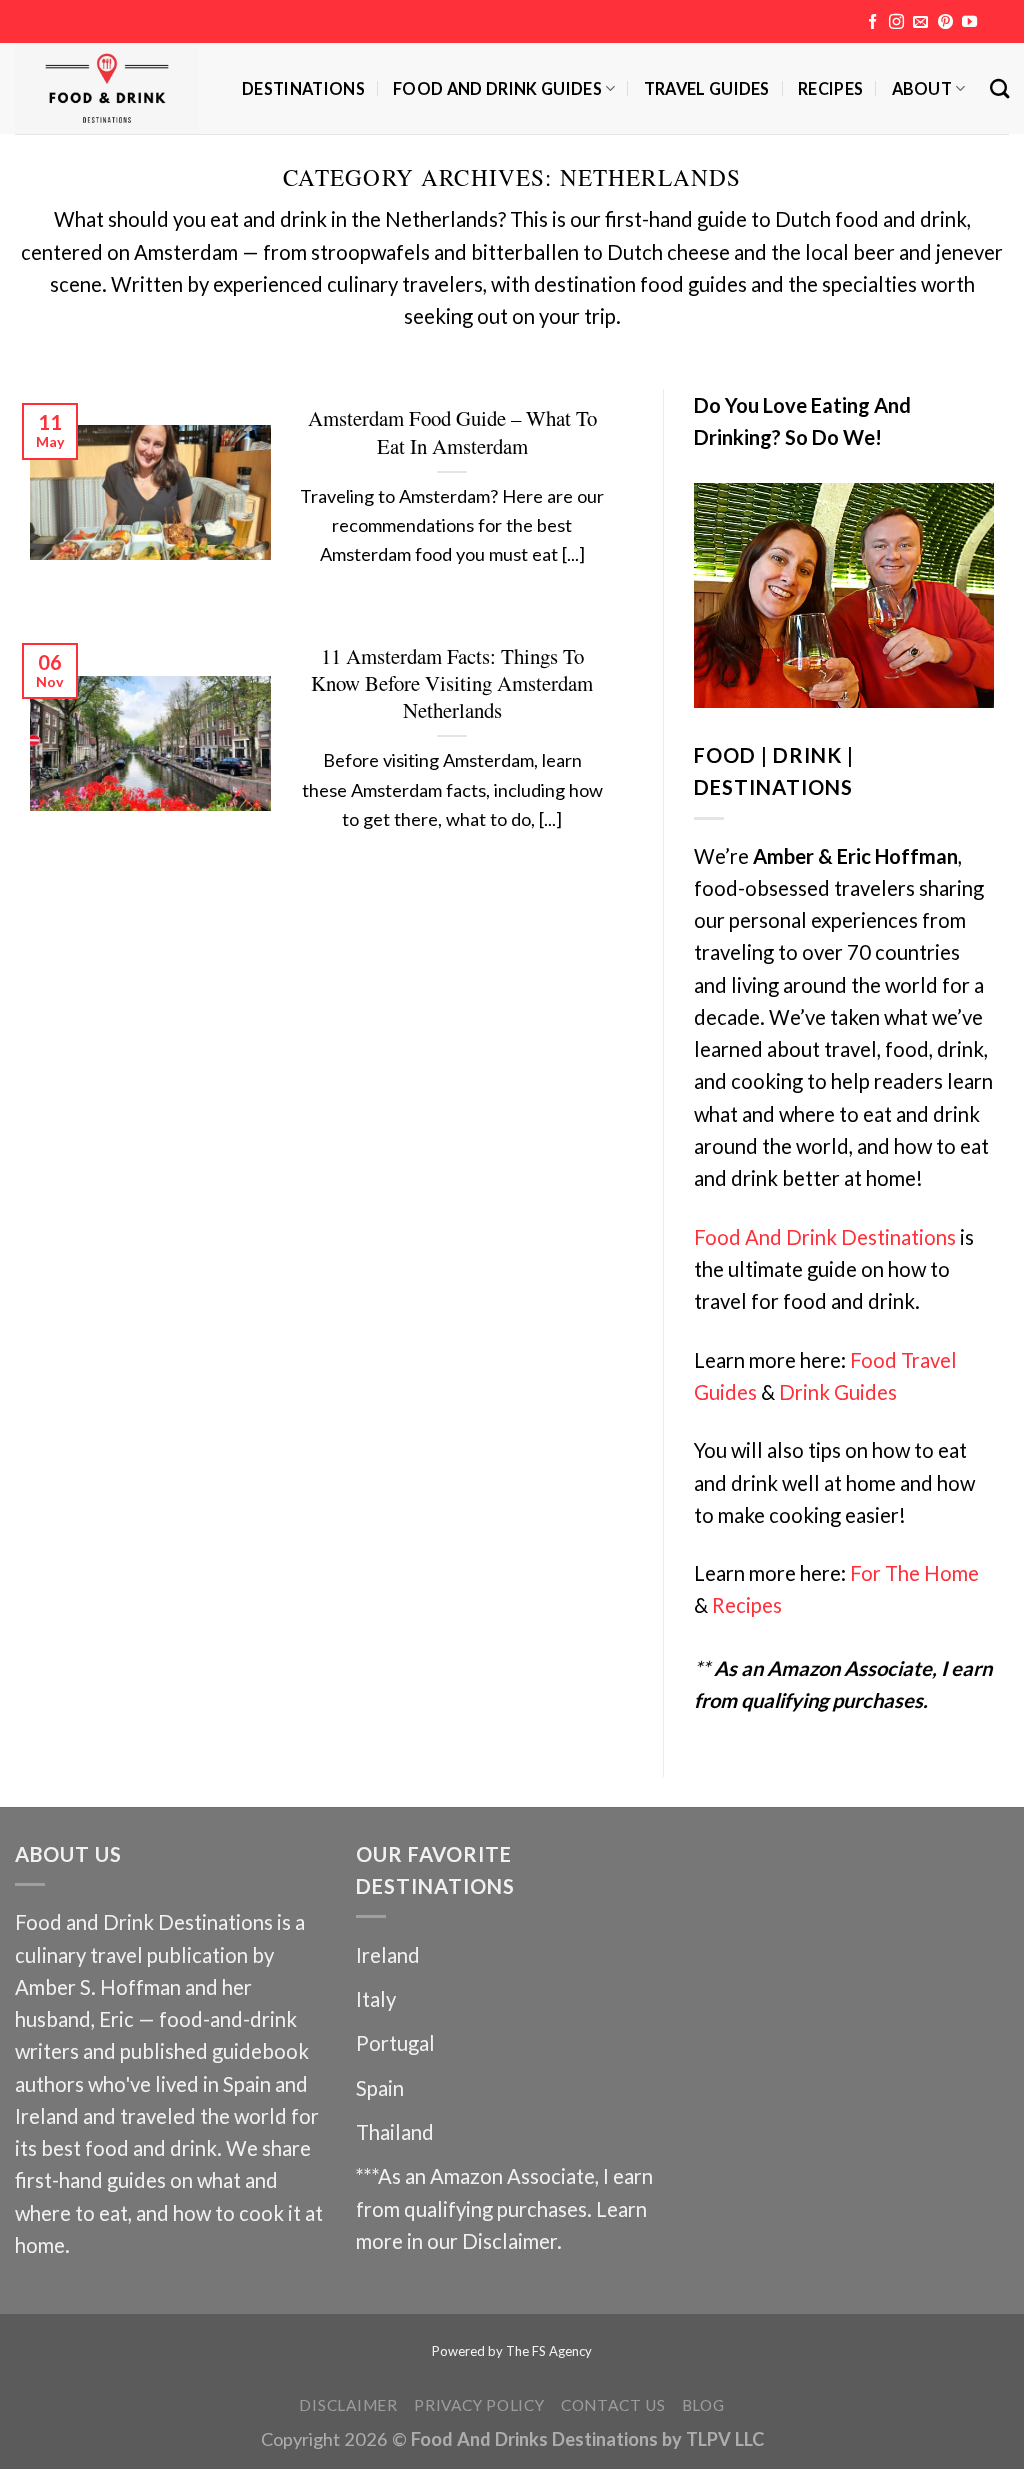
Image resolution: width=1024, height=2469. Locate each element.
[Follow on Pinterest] (945, 22)
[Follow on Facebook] (872, 22)
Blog (703, 2405)
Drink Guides (838, 1392)
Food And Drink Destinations (825, 1237)
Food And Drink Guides (497, 88)
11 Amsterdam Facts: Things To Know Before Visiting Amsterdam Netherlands (452, 683)
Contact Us (613, 2405)
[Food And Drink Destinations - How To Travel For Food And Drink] (113, 88)
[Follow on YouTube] (969, 22)
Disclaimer (509, 2241)
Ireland (388, 1955)
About (922, 88)
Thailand (395, 2132)
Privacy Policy (479, 2405)
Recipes (830, 88)
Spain (380, 2088)
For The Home (914, 1573)
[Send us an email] (920, 22)
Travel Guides (707, 88)
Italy (376, 1999)
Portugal (395, 2043)
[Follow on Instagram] (896, 22)
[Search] (999, 88)
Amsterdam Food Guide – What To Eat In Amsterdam (452, 432)
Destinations (303, 88)
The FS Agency (549, 2351)
